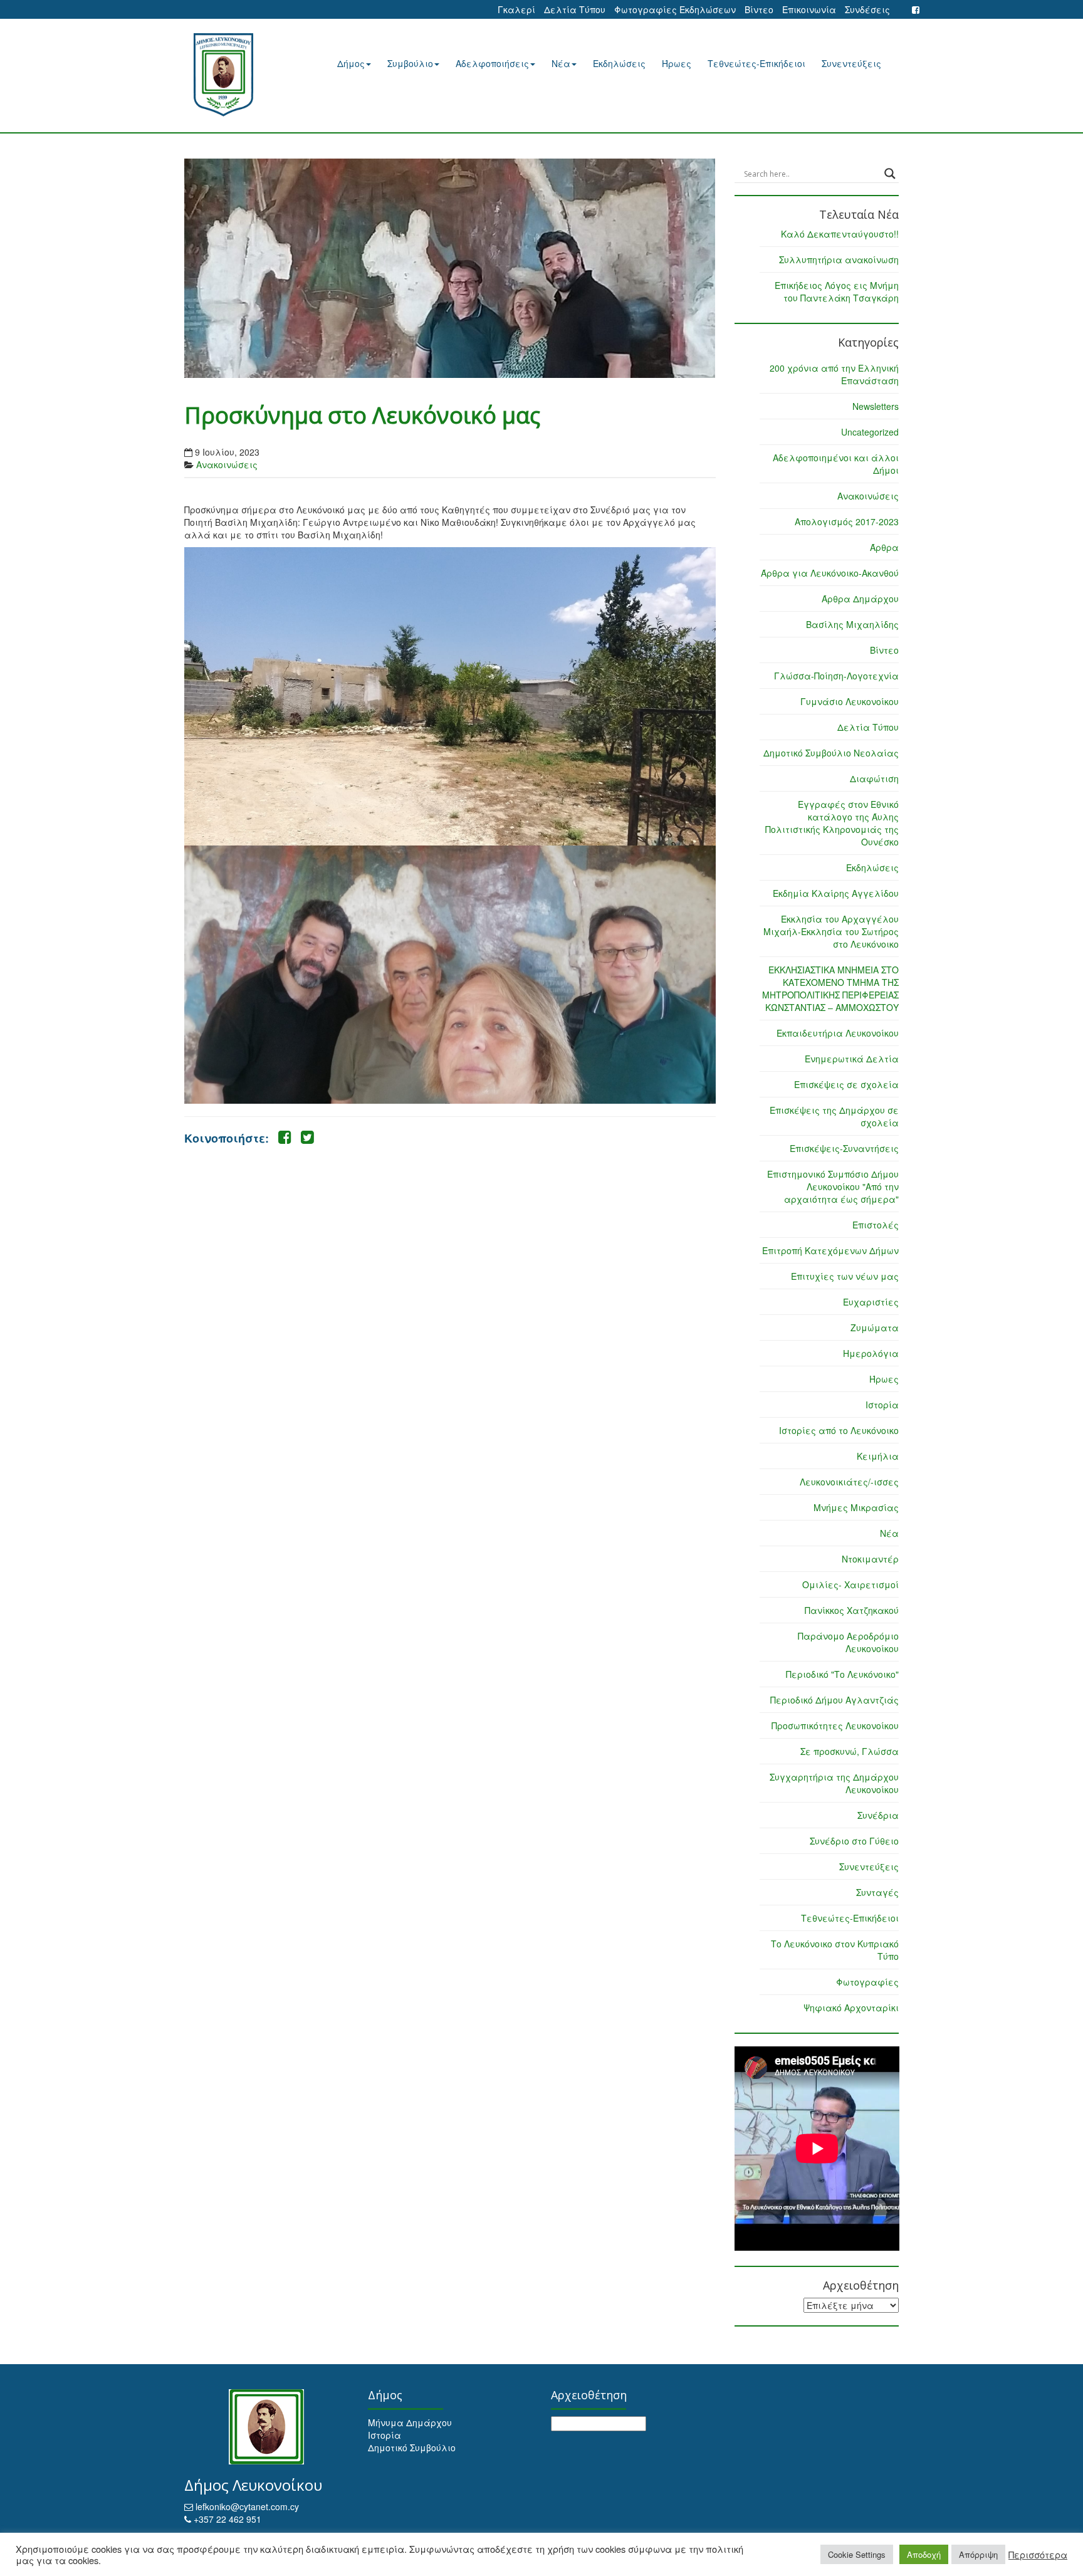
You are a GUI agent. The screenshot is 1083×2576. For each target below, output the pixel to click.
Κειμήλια (878, 1456)
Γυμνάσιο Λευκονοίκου (850, 701)
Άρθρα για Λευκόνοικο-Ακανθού (830, 573)
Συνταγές (877, 1892)
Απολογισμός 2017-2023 (847, 521)
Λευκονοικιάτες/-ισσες (849, 1482)
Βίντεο (759, 9)
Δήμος (351, 63)
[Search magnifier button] (890, 174)
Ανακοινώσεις (227, 464)
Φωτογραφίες (867, 1982)
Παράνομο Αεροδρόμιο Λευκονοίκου (848, 1642)
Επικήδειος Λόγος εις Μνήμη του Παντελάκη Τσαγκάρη (837, 291)
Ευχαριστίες (871, 1302)
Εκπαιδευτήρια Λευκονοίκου (838, 1033)
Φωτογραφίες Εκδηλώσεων (675, 9)
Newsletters (876, 406)
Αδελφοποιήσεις (492, 63)
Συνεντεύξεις (851, 63)
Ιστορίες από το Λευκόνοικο (839, 1430)
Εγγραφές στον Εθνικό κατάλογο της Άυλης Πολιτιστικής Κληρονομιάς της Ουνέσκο (832, 823)
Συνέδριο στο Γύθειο (854, 1841)
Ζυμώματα (875, 1327)
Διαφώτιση (874, 778)
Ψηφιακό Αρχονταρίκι (851, 2008)
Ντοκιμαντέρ (870, 1559)
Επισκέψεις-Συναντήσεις (844, 1148)
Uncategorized (870, 432)
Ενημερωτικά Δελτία (852, 1059)
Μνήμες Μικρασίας (856, 1507)
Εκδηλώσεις (619, 63)
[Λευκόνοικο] (239, 75)
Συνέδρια (878, 1815)
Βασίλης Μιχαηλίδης (852, 624)
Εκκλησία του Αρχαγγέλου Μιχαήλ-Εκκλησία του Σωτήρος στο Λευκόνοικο (831, 931)
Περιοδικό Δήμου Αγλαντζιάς (834, 1700)
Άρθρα (884, 547)
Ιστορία (882, 1405)
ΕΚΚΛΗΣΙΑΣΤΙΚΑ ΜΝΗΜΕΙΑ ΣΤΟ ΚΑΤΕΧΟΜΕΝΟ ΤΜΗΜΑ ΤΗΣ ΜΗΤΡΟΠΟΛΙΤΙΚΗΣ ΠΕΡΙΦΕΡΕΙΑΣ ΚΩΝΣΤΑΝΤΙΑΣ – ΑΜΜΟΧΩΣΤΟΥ (830, 988)
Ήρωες (677, 63)
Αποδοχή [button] (924, 2554)
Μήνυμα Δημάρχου (410, 2422)
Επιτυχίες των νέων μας (845, 1276)
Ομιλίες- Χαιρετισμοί (850, 1584)
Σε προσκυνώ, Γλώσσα (850, 1751)
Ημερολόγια (871, 1353)
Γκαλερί (516, 9)
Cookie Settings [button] (857, 2554)
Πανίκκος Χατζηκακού (852, 1610)
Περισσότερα (1038, 2555)
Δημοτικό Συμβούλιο (412, 2448)
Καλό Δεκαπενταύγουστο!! (840, 234)
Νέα (561, 63)
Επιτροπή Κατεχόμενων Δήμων (830, 1250)
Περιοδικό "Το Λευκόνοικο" (842, 1674)
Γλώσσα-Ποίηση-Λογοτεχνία (836, 676)
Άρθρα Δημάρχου (860, 599)
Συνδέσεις (867, 9)
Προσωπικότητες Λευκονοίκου (835, 1725)
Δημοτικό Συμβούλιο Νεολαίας (831, 753)
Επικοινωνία (809, 9)
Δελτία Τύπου (575, 9)
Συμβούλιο (410, 63)
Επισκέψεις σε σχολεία (846, 1084)
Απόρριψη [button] (978, 2554)
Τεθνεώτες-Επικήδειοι (756, 63)
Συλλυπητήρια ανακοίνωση (839, 259)
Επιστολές (876, 1225)
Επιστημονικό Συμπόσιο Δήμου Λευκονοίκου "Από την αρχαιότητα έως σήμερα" (833, 1186)
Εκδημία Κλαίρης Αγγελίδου (836, 893)
